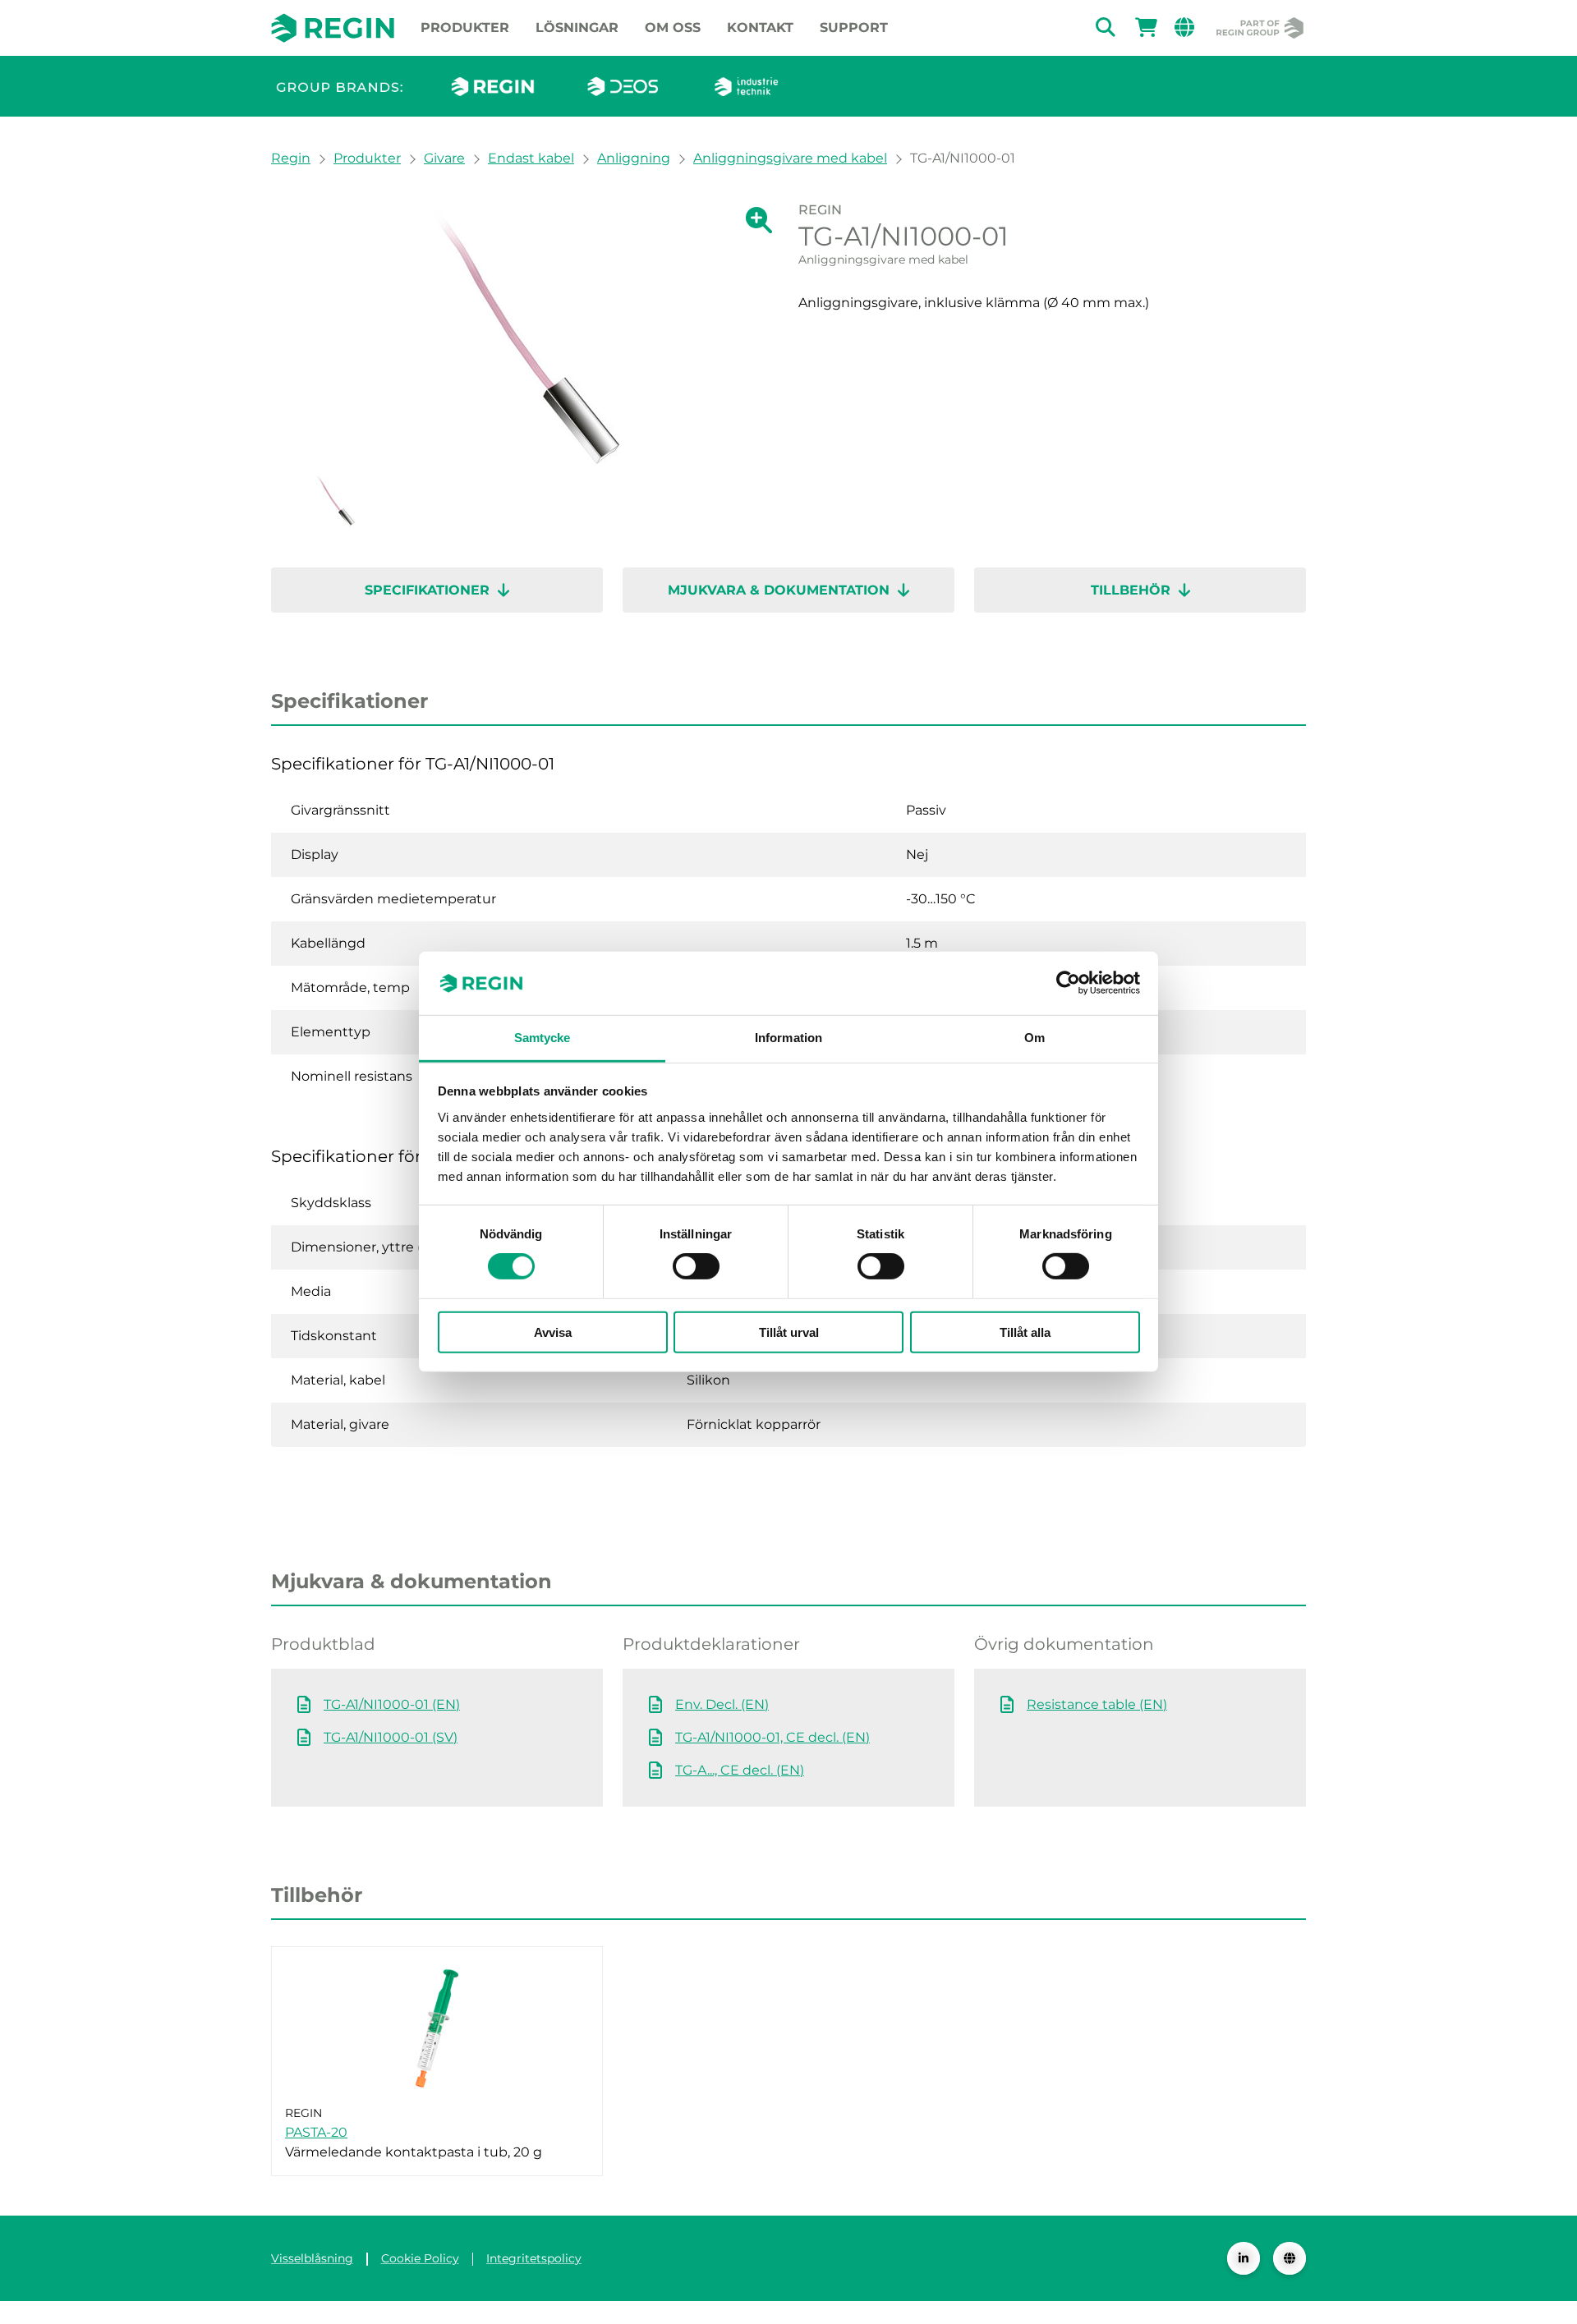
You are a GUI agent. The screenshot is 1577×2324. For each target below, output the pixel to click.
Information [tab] (788, 1038)
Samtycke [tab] (543, 1038)
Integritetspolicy (534, 2258)
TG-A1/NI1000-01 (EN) (392, 1704)
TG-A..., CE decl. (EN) (740, 1770)
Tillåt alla (1025, 1332)
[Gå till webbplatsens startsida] (333, 28)
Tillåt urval (789, 1332)
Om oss (673, 28)
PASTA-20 (316, 2132)
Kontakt (760, 28)
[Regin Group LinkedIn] (1244, 2258)
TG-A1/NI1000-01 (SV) (391, 1737)
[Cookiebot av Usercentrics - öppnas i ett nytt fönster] (1068, 983)
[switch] (696, 1266)
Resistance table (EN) (1097, 1704)
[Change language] (1290, 2258)
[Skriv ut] (1293, 216)
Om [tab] (1034, 1038)
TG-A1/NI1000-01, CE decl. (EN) (772, 1737)
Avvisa (553, 1332)
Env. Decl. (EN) (722, 1704)
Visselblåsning (312, 2258)
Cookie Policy (420, 2258)
